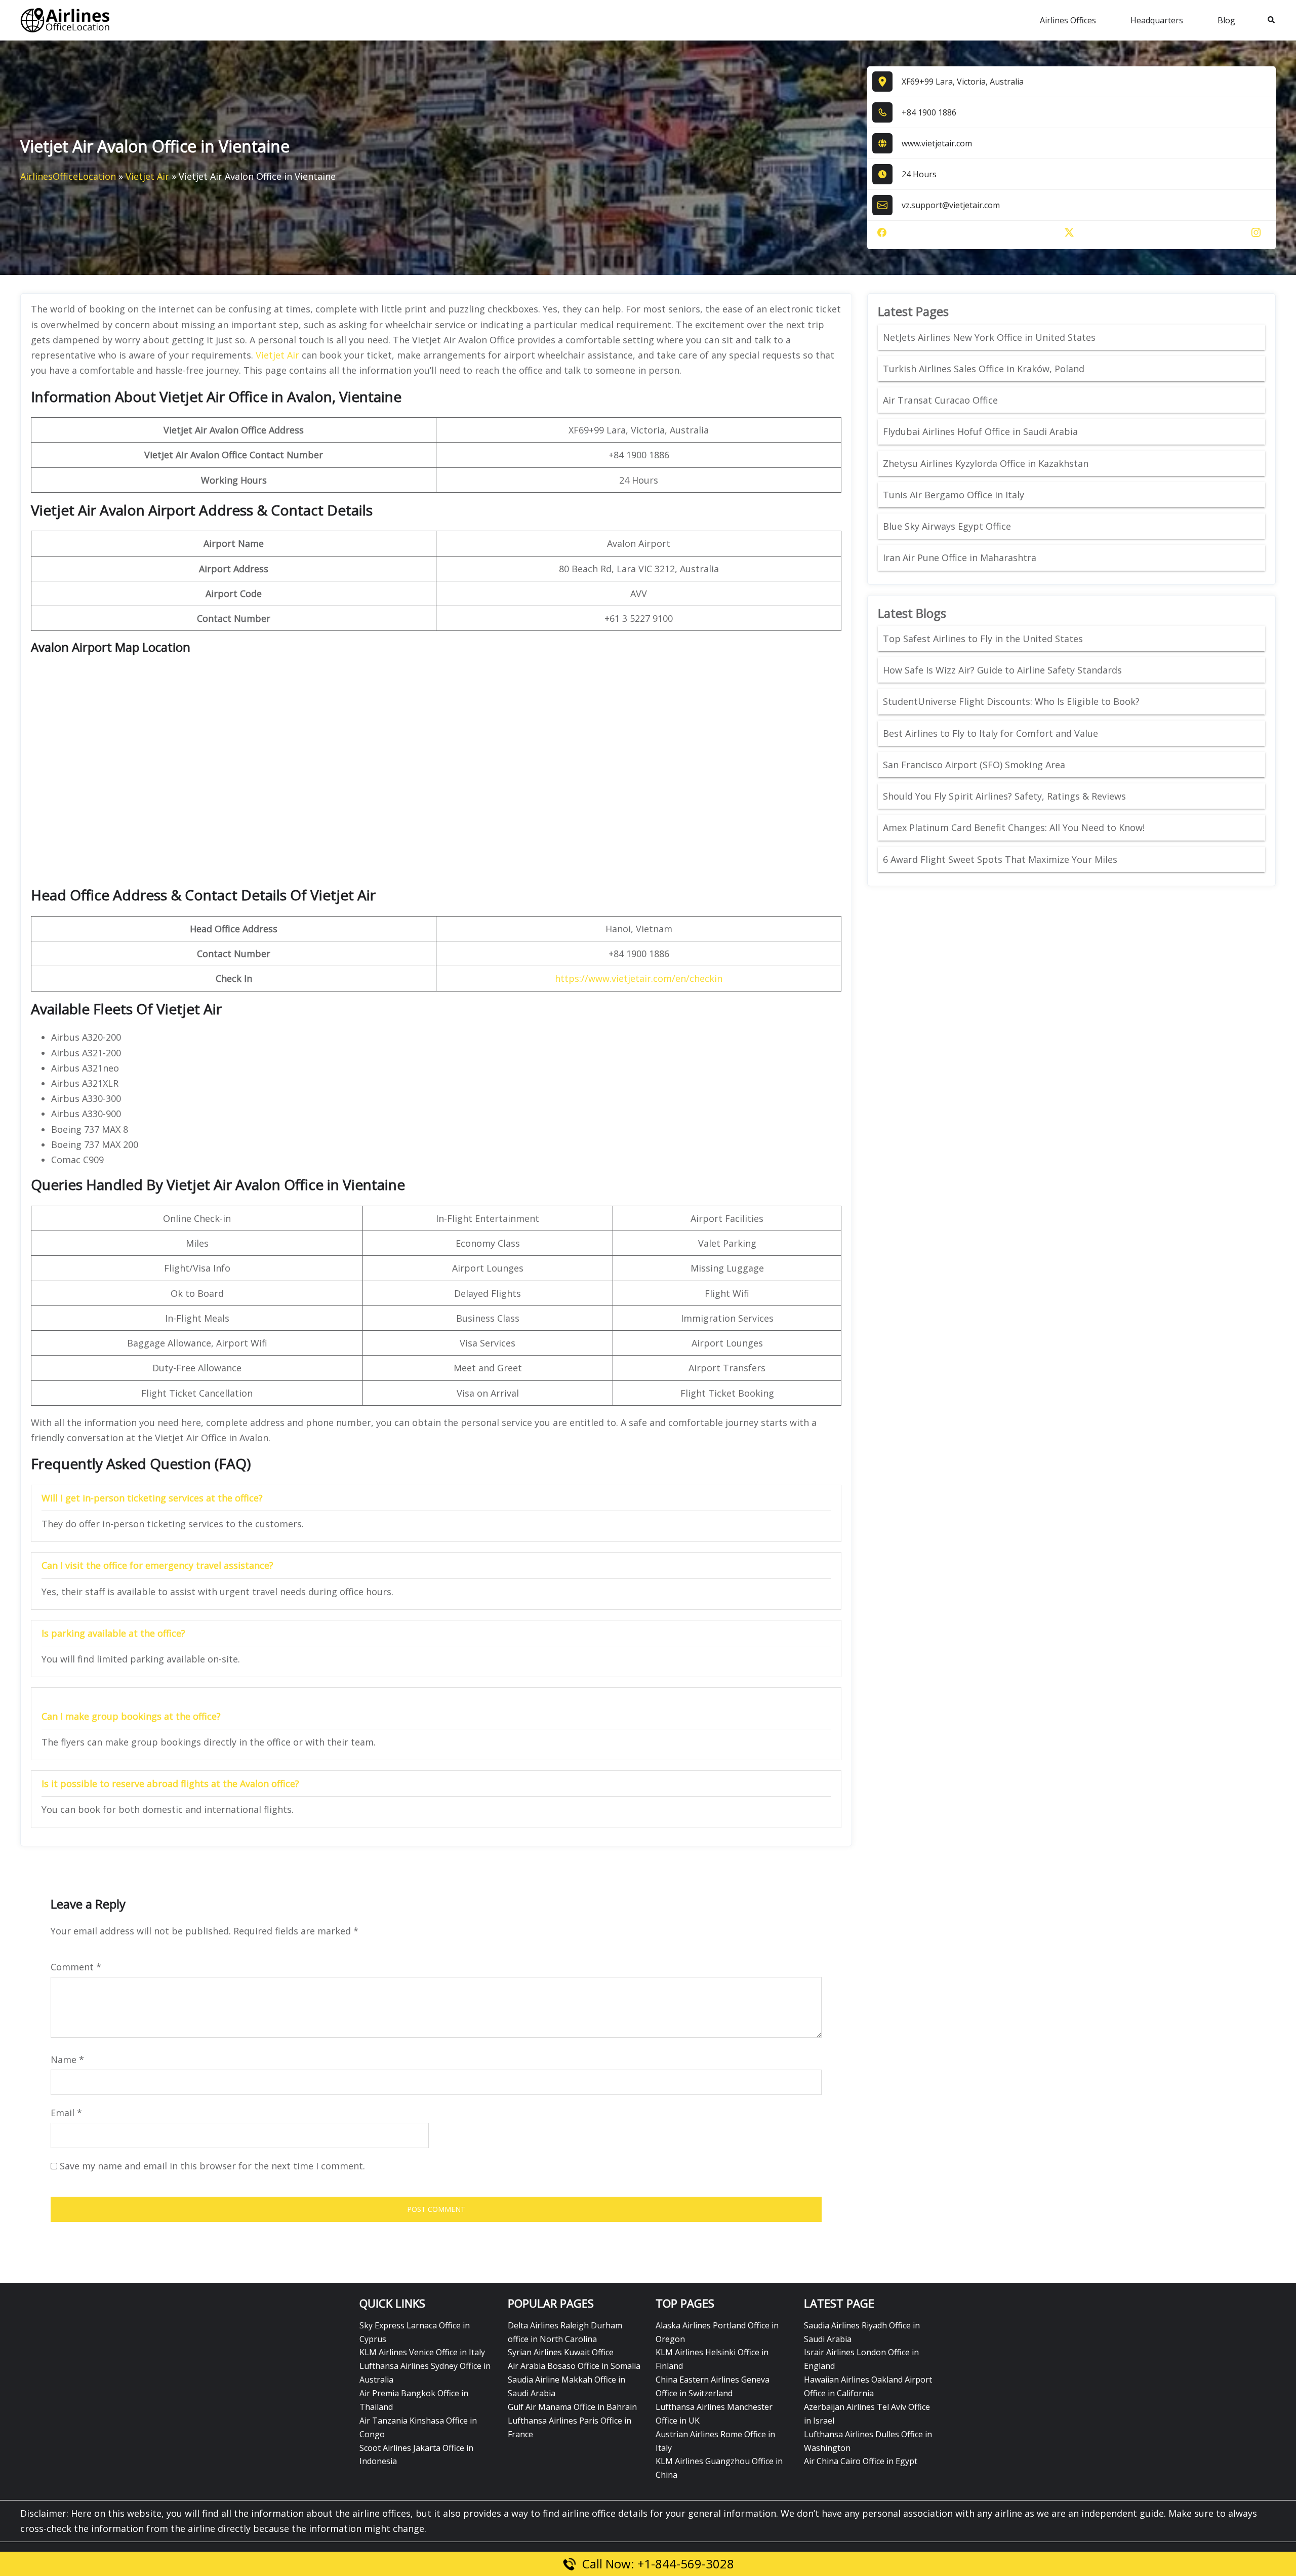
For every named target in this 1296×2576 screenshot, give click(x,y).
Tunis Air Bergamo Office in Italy (954, 495)
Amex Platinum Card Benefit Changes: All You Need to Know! (1015, 827)
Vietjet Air (147, 176)
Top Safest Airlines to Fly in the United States (984, 639)
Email (66, 2113)
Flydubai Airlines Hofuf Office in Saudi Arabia (980, 431)
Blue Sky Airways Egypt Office (947, 526)
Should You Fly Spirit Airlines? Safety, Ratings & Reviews (1004, 796)
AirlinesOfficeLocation (68, 176)
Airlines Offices (1068, 20)
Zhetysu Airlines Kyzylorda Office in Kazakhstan (986, 463)
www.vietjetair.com (937, 143)
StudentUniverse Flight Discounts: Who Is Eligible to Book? (1012, 701)
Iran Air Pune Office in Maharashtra (960, 558)
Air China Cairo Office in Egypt (861, 2461)
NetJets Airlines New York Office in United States (989, 337)
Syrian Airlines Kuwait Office (561, 2352)
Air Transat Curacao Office (940, 400)
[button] (1272, 20)
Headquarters (1157, 20)
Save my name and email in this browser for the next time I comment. (212, 2166)
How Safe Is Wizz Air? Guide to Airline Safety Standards (1002, 670)
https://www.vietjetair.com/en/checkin (639, 978)
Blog (1226, 20)
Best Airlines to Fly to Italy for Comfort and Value (990, 733)
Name (67, 2059)
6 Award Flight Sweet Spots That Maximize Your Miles (1000, 859)
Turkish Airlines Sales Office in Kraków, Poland (984, 369)
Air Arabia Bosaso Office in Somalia (574, 2366)
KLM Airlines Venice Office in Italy (422, 2352)
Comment (76, 1967)
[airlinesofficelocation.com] (65, 19)
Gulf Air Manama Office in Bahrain (572, 2407)
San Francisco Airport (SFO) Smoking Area (974, 765)
